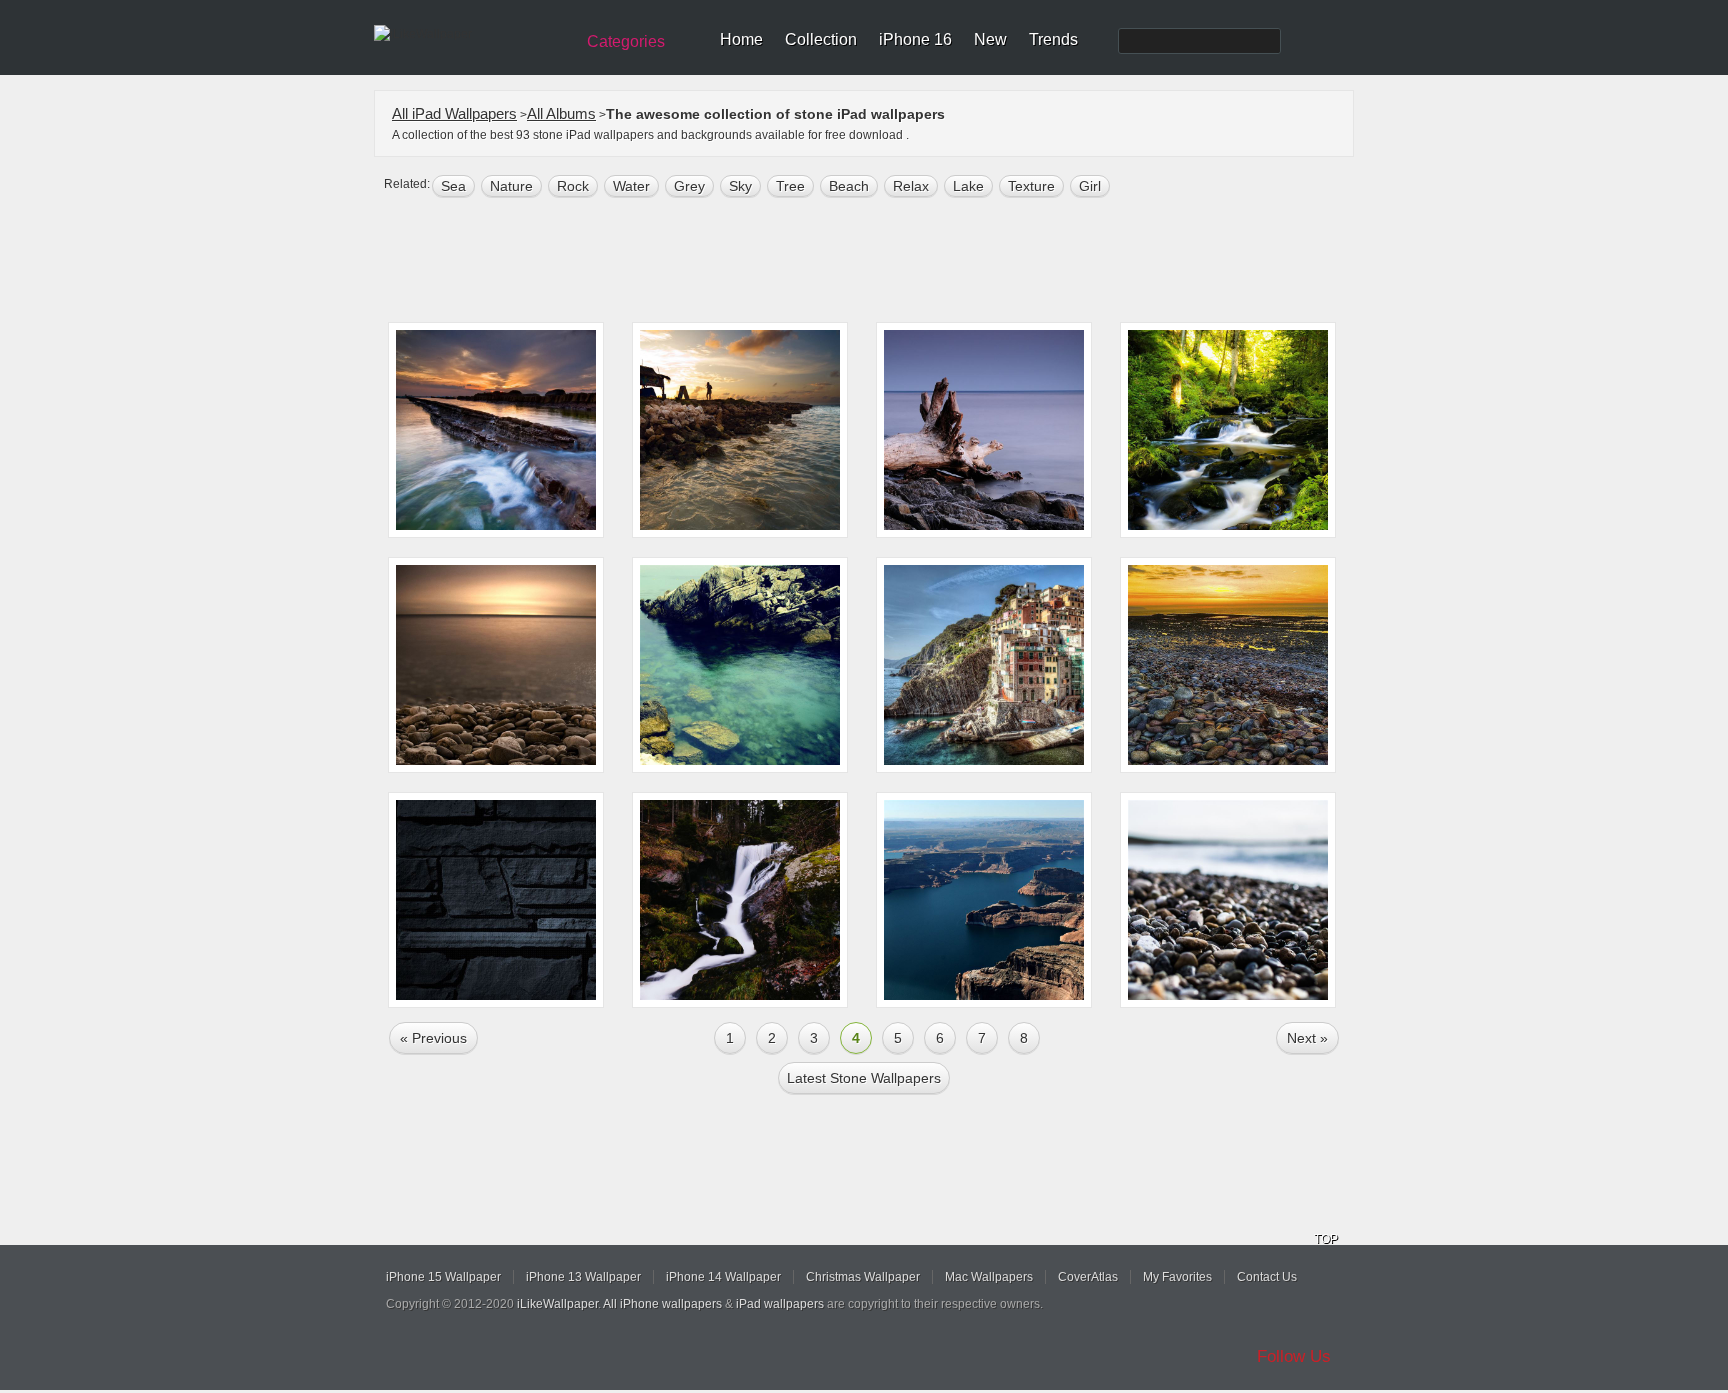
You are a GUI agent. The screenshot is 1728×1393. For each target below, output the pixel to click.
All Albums (561, 113)
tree (790, 186)
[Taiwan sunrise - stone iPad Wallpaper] (496, 430)
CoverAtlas (1088, 1277)
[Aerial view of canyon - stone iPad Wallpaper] (984, 900)
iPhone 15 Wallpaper (443, 1277)
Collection (821, 39)
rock (573, 186)
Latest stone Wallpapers (864, 1078)
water (631, 186)
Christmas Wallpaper (863, 1277)
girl (1090, 186)
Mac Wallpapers (989, 1277)
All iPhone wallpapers (662, 1304)
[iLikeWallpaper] (471, 34)
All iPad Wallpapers (454, 113)
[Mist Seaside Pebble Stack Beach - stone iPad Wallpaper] (496, 665)
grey (689, 186)
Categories (626, 41)
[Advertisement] (877, 262)
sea (453, 186)
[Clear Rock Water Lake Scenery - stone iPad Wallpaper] (740, 665)
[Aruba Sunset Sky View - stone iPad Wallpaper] (740, 430)
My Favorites (1177, 1277)
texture (1031, 186)
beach (849, 186)
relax (911, 186)
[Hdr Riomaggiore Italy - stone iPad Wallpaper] (984, 665)
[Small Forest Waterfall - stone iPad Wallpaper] (740, 900)
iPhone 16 (915, 39)
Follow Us (1294, 1356)
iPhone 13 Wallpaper (583, 1277)
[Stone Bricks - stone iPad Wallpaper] (496, 900)
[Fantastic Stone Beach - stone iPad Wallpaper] (1228, 665)
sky (740, 186)
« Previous (433, 1038)
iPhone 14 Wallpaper (723, 1277)
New (990, 39)
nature (511, 186)
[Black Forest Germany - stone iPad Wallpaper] (1228, 430)
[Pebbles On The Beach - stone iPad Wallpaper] (1228, 900)
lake (968, 186)
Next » (1307, 1038)
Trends (1053, 39)
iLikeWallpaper (557, 1304)
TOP (1326, 1239)
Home (741, 39)
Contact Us (1267, 1277)
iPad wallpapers (780, 1304)
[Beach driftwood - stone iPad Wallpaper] (984, 430)
